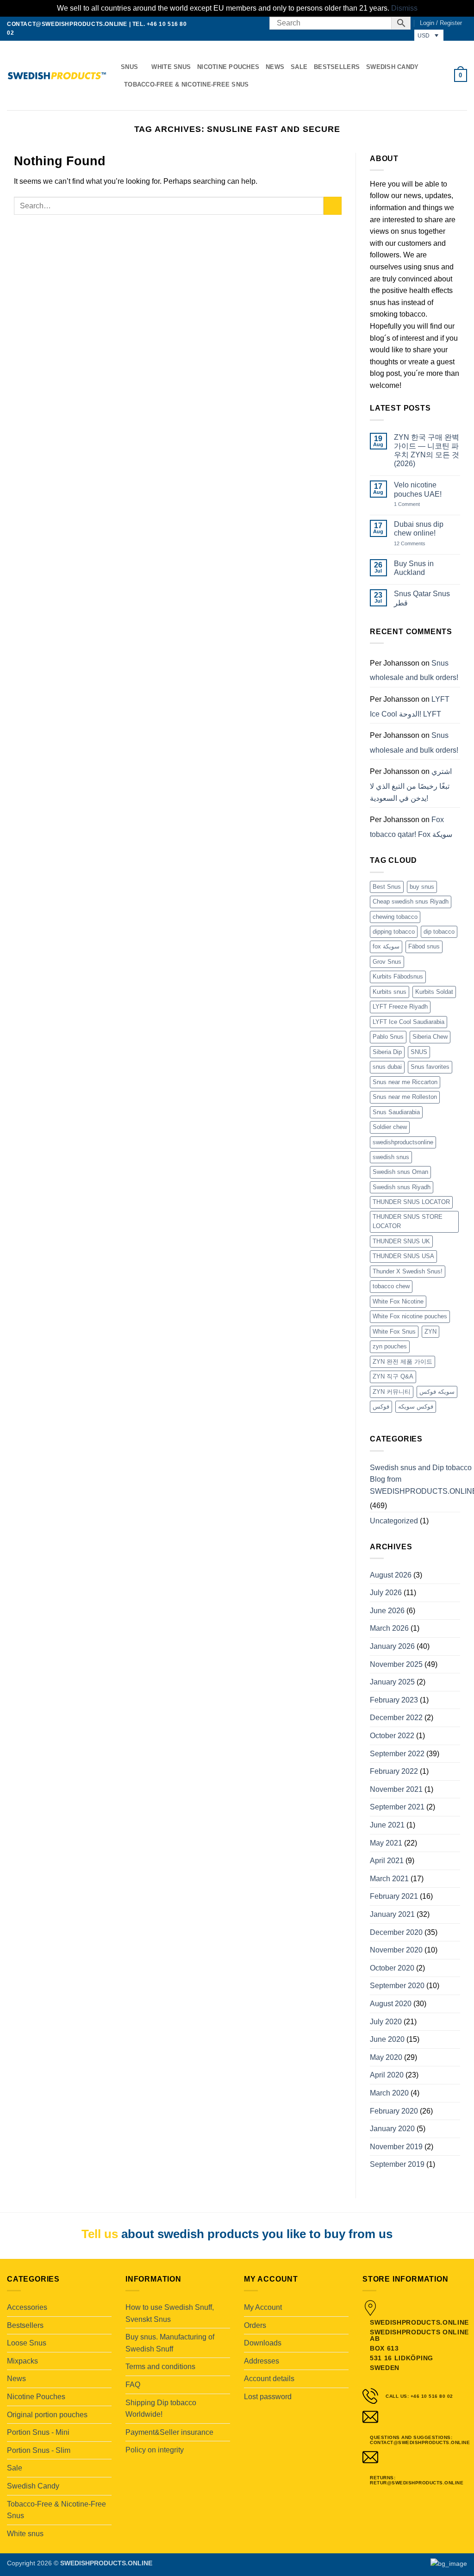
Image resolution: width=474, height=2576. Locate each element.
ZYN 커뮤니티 (392, 1392)
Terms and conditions (160, 2367)
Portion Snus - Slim (39, 2450)
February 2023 (394, 1700)
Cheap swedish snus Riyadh (411, 901)
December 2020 (396, 1932)
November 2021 (396, 1789)
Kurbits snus (390, 992)
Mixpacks (22, 2361)
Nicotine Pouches (228, 67)
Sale (299, 67)
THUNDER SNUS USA (403, 1256)
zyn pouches (390, 1346)
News (275, 67)
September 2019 (397, 2164)
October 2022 (392, 1736)
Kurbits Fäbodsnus (398, 976)
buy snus (422, 887)
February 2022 (394, 1771)
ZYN (430, 1332)
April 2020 (387, 2075)
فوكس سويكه (416, 1407)
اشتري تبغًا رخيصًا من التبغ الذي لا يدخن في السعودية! (411, 785)
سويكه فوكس (437, 1392)
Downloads (263, 2343)
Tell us (100, 2234)
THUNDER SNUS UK (401, 1241)
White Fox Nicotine (398, 1301)
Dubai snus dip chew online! (419, 529)
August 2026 (391, 1575)
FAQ (133, 2385)
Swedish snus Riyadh (402, 1187)
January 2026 (392, 1646)
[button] (441, 23)
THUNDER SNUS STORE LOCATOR (408, 1221)
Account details (269, 2379)
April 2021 (387, 1861)
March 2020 (389, 2093)
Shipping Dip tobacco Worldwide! (161, 2409)
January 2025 (392, 1682)
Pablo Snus (388, 1037)
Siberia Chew (430, 1037)
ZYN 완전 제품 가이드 (402, 1362)
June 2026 (387, 1611)
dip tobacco (439, 932)
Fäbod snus (424, 946)
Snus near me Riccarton (405, 1082)
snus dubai (387, 1067)
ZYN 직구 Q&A (393, 1376)
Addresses (262, 2361)
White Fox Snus (394, 1332)
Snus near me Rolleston (405, 1097)
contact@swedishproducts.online (67, 24)
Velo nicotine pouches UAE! (418, 489)
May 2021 (386, 1843)
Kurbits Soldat (434, 992)
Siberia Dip (387, 1052)
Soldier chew (390, 1127)
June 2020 (387, 2039)
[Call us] (257, 23)
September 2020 (397, 1986)
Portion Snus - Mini (38, 2432)
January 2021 (392, 1914)
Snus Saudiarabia (396, 1112)
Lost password (268, 2397)
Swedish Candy (392, 67)
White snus (171, 67)
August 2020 (391, 2004)
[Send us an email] (249, 23)
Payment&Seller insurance (169, 2432)
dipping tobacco (394, 932)
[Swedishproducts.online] (57, 76)
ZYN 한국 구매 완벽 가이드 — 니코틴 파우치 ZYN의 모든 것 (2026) (427, 451)
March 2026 (389, 1628)
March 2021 (389, 1879)
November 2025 (396, 1664)
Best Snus (387, 887)
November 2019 (396, 2147)
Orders (255, 2325)
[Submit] (333, 206)
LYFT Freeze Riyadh (400, 1007)
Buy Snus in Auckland (414, 568)
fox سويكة (386, 946)
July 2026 (386, 1593)
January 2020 (392, 2129)
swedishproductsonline (403, 1142)
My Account (263, 2307)
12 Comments (417, 544)
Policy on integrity (155, 2450)
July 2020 (386, 2022)
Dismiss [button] (404, 8)
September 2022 (397, 1754)
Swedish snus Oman (400, 1172)
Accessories (27, 2307)
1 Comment (416, 504)
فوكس (381, 1407)
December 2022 (396, 1718)
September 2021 (397, 1807)
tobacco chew (391, 1286)
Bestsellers (337, 67)
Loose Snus (27, 2343)
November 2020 (396, 1950)
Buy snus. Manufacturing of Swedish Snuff (170, 2343)
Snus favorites (430, 1067)
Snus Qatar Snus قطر (422, 598)
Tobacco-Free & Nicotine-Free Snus (186, 84)
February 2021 (394, 1896)
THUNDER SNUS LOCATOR (411, 1202)
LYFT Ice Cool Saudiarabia (409, 1022)
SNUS (419, 1052)
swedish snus (391, 1157)
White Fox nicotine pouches (410, 1316)
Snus (129, 67)
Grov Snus (387, 962)
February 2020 (394, 2111)
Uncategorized (394, 1521)
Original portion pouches (47, 2415)
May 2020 (386, 2057)
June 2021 (387, 1825)
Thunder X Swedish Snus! (408, 1271)
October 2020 (392, 1968)
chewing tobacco (395, 917)
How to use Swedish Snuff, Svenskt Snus (170, 2313)
